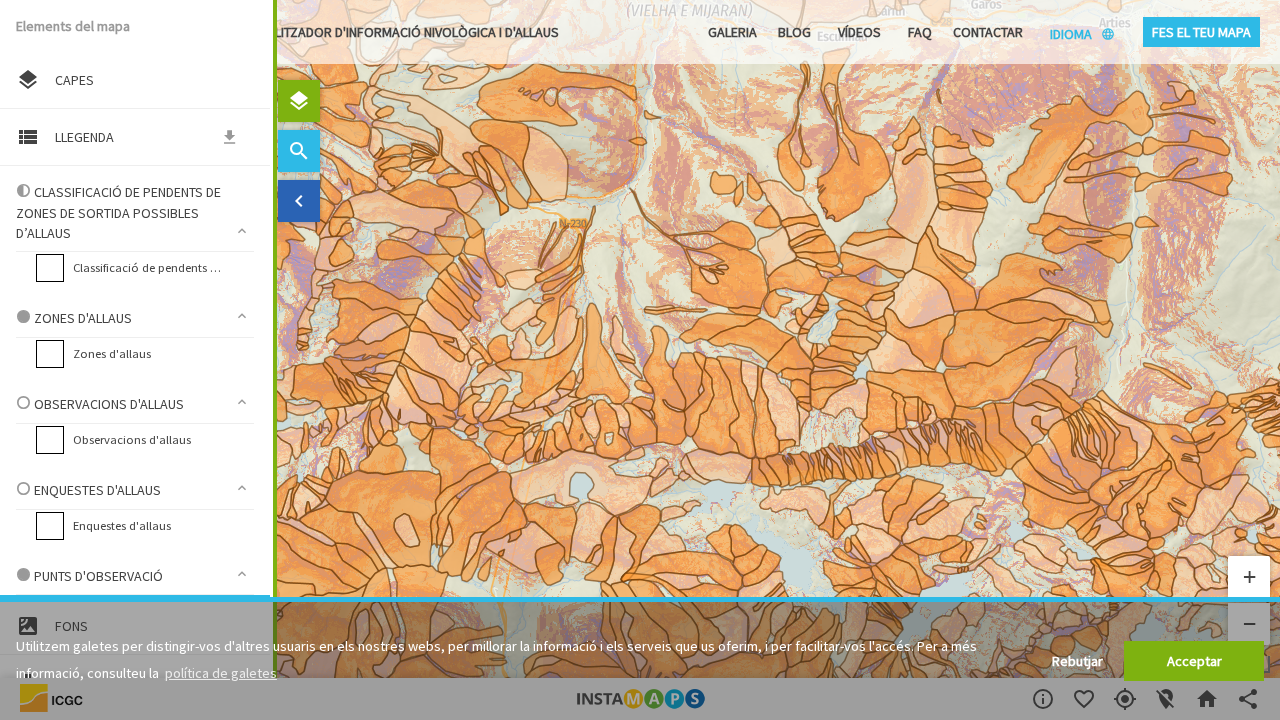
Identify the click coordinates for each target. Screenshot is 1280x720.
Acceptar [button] (1194, 661)
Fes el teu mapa (1201, 32)
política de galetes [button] (221, 673)
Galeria (732, 32)
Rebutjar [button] (1077, 661)
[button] (1249, 577)
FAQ (920, 32)
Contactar (988, 32)
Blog (794, 32)
